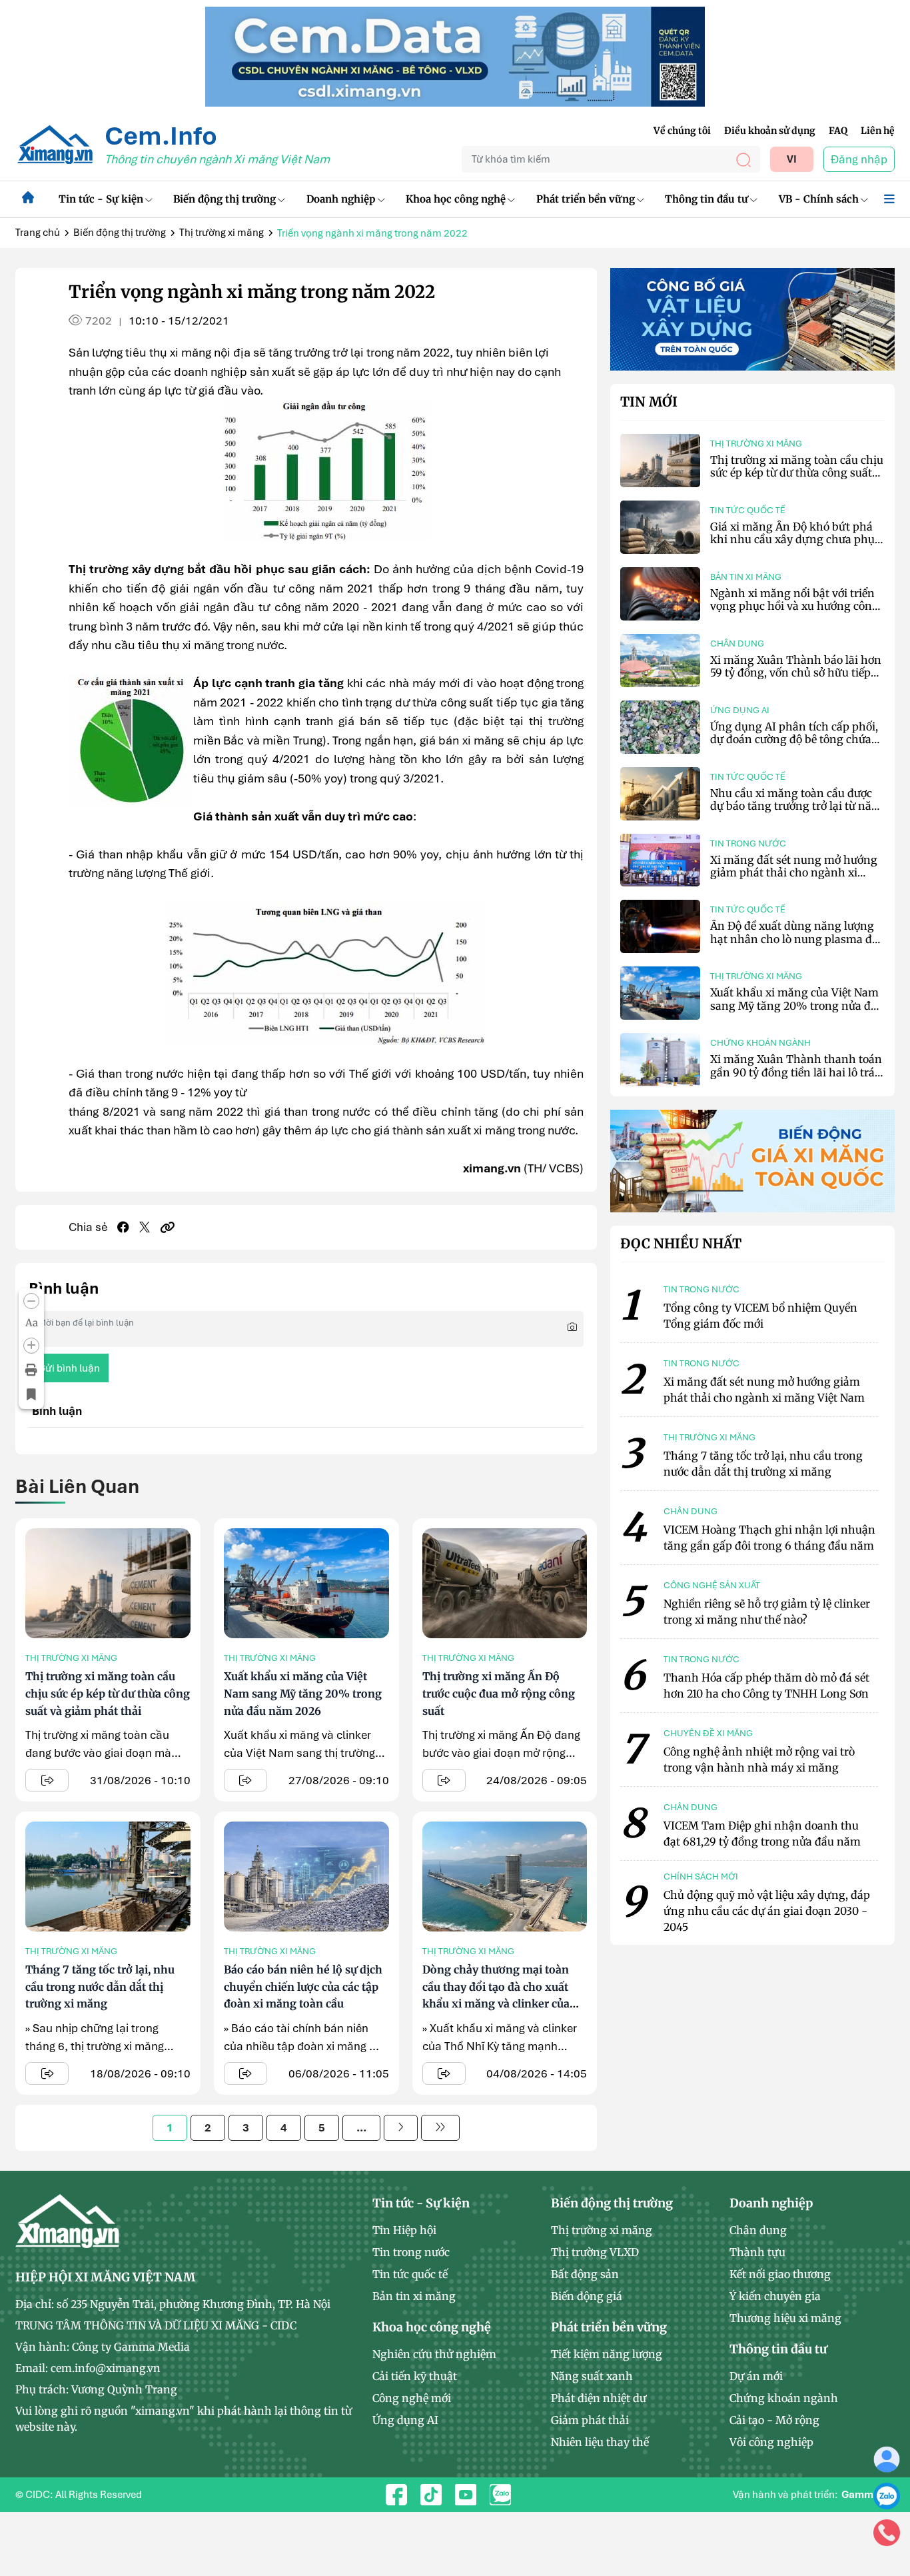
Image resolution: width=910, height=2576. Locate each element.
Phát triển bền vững (586, 199)
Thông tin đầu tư (706, 199)
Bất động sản (585, 2274)
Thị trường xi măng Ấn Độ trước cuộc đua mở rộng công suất (499, 1693)
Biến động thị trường (225, 199)
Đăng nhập (859, 159)
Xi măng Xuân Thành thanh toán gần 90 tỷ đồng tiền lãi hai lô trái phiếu (796, 1072)
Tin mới (649, 402)
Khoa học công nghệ (456, 199)
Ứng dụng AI (740, 710)
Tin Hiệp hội (404, 2230)
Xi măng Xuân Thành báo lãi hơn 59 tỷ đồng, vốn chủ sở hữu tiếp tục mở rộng (796, 672)
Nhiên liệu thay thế (600, 2442)
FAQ (838, 131)
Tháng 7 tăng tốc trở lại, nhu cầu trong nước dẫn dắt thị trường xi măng (100, 1986)
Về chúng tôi (682, 131)
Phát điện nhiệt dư (599, 2398)
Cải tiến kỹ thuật (415, 2376)
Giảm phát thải (590, 2420)
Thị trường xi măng (222, 233)
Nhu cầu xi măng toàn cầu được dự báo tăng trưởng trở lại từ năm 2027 (796, 806)
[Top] (455, 55)
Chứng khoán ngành (760, 1043)
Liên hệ (878, 131)
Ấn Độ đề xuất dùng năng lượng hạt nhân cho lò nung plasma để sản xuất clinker (794, 938)
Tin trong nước (748, 843)
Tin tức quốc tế (748, 510)
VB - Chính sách (819, 199)
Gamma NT (868, 2495)
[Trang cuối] (440, 2128)
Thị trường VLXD (595, 2252)
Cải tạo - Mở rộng (774, 2420)
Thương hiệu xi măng (785, 2318)
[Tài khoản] (887, 2459)
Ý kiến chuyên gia (775, 2296)
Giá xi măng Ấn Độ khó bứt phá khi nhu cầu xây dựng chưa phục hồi (795, 539)
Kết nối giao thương (780, 2274)
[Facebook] (123, 1227)
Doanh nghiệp (341, 199)
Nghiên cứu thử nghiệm (434, 2354)
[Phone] (887, 2532)
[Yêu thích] (31, 1394)
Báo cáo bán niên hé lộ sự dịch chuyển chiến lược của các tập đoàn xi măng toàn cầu (303, 1986)
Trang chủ (38, 233)
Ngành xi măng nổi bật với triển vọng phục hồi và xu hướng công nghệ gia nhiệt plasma (794, 606)
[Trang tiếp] (401, 2128)
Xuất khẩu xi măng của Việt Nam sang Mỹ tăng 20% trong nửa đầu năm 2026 (303, 1693)
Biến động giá (587, 2296)
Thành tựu (757, 2252)
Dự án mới (756, 2376)
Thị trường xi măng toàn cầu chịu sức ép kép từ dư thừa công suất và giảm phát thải (108, 1693)
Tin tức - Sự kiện (101, 199)
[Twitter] (145, 1227)
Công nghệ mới (412, 2398)
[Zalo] (887, 2495)
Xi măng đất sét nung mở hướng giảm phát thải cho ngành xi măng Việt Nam (794, 872)
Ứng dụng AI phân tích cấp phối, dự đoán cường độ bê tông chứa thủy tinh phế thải (794, 739)
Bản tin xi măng (746, 577)
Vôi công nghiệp (771, 2442)
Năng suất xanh (592, 2376)
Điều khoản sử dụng (770, 131)
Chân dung (737, 644)
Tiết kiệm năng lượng (607, 2354)
